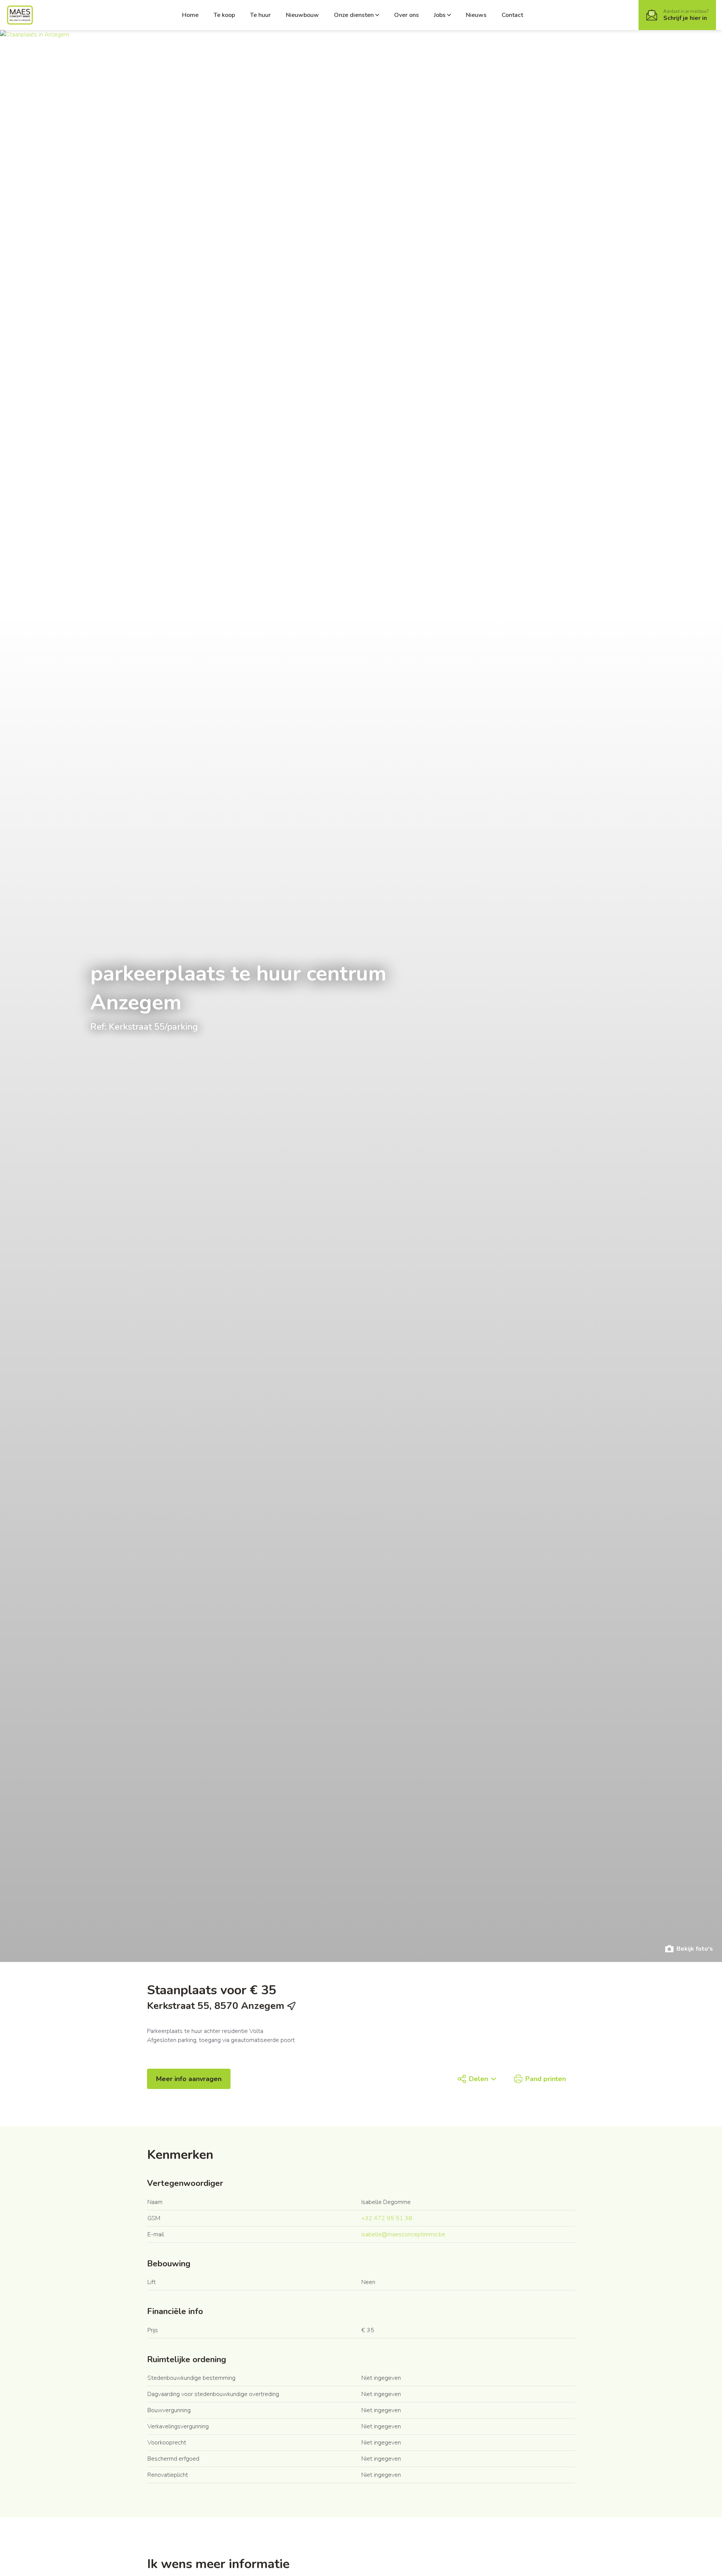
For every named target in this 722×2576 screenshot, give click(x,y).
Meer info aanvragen (189, 2079)
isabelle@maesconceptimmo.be (403, 2234)
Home (190, 15)
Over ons (407, 15)
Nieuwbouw (302, 15)
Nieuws (476, 15)
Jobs (440, 15)
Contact (512, 15)
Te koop (224, 15)
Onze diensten (354, 15)
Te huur (260, 15)
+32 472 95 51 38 (387, 2218)
